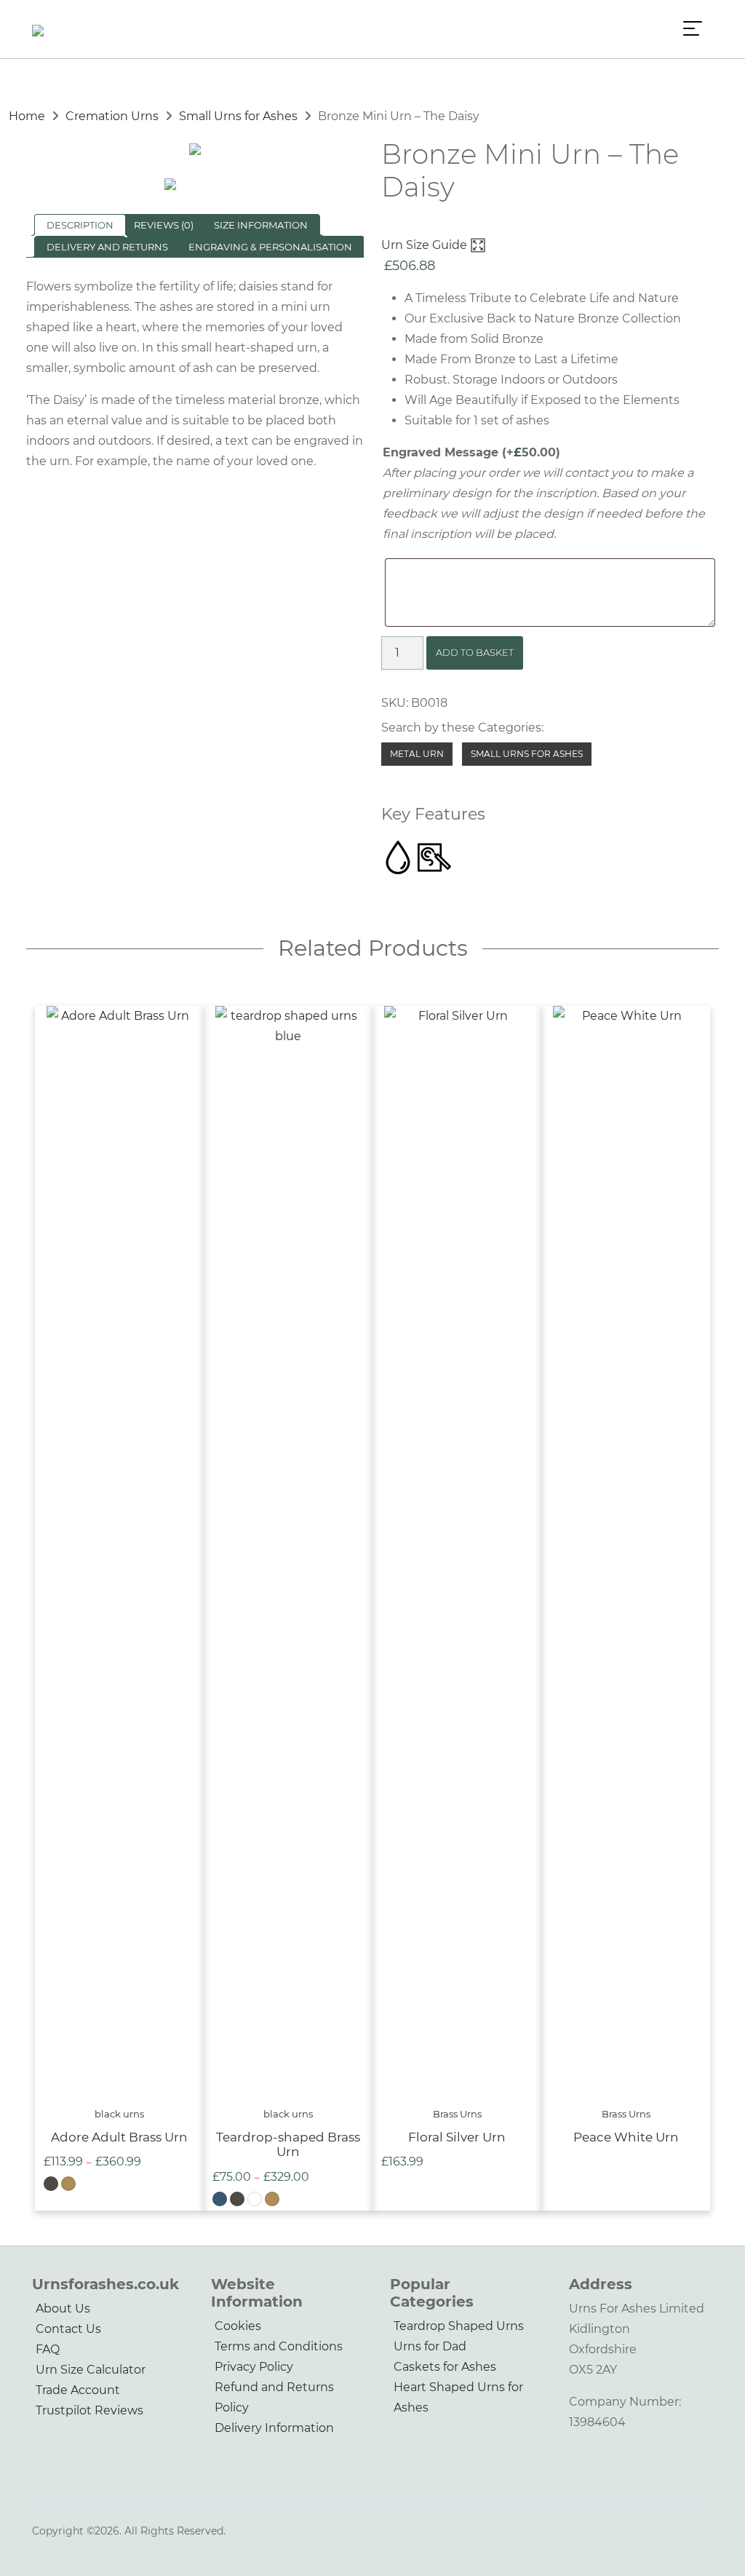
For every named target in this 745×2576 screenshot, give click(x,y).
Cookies (238, 2326)
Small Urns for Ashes (238, 116)
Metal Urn (417, 754)
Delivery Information (274, 2428)
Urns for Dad (430, 2346)
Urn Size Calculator (91, 2370)
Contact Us (68, 2329)
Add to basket (475, 652)
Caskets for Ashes (445, 2367)
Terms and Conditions (279, 2346)
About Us (63, 2309)
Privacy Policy (254, 2367)
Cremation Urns (112, 116)
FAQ (48, 2349)
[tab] (80, 225)
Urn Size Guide (426, 245)
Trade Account (78, 2390)
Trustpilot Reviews (89, 2410)
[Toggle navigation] (693, 29)
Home (27, 116)
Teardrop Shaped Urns (459, 2326)
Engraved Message (471, 452)
